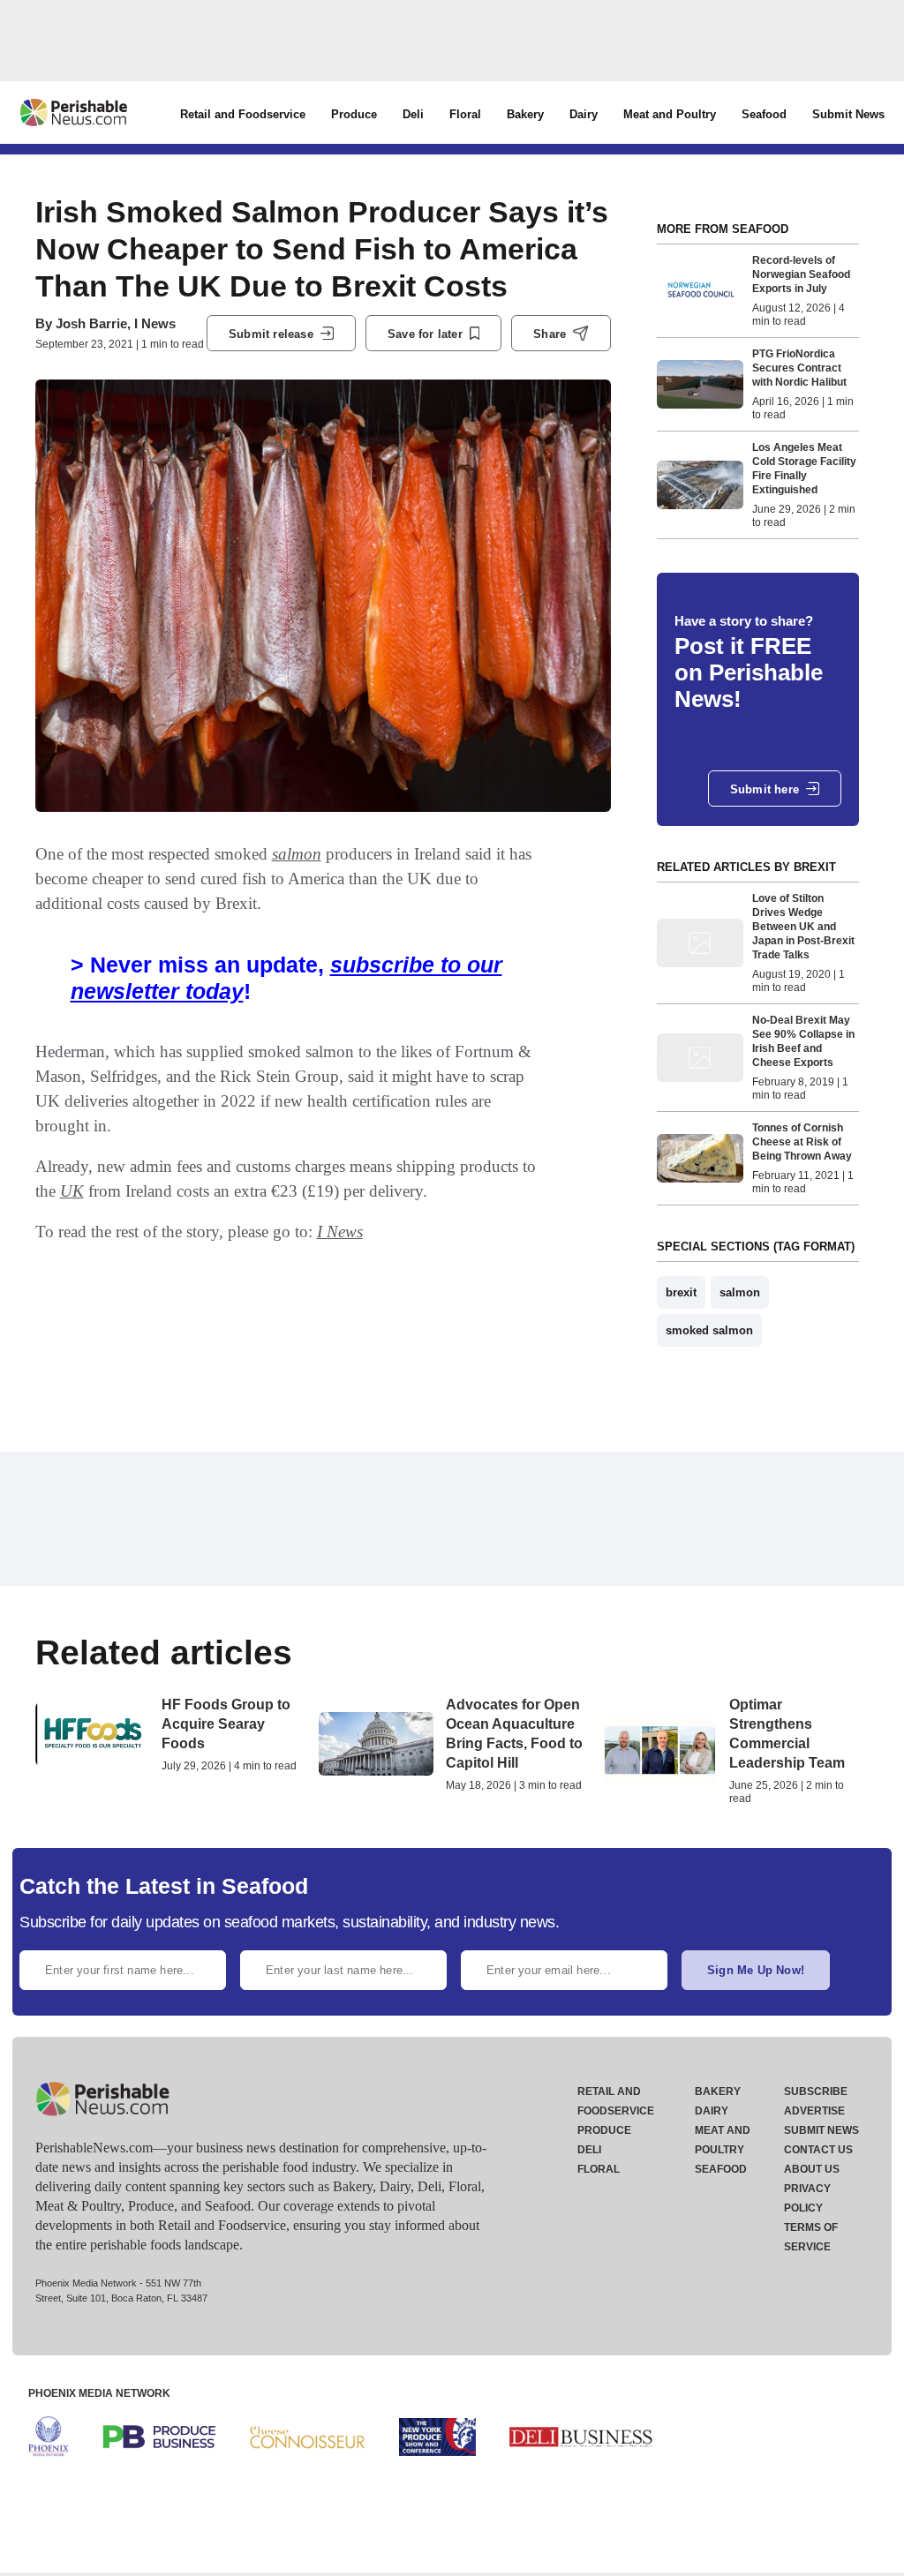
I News (340, 1232)
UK (72, 1191)
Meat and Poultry (670, 114)
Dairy (584, 114)
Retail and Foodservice (243, 114)
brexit (681, 1292)
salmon (297, 854)
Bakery (525, 114)
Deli (413, 114)
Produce (354, 114)
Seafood (764, 114)
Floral (465, 114)
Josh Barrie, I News (116, 323)
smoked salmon (709, 1330)
